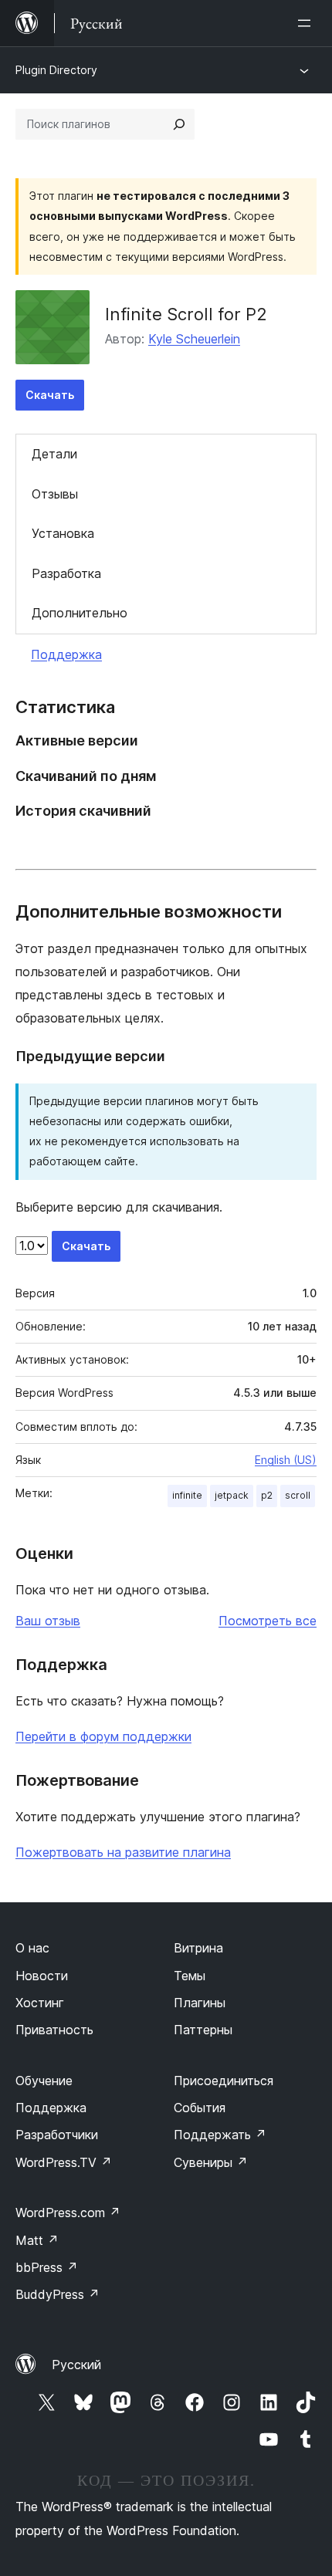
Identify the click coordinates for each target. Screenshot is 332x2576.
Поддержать (220, 2135)
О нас (32, 1948)
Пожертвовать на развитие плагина (123, 1852)
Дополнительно (80, 613)
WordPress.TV (64, 2162)
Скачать (50, 395)
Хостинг (40, 2003)
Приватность (54, 2030)
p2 (267, 1495)
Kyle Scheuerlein (194, 339)
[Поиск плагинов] (179, 124)
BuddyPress (58, 2294)
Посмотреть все (268, 1621)
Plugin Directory (56, 70)
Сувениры (211, 2162)
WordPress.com (68, 2213)
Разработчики (57, 2135)
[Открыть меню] (307, 23)
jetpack (232, 1495)
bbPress (47, 2267)
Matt (37, 2240)
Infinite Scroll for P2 (186, 314)
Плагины (200, 2003)
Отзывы (55, 494)
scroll (298, 1495)
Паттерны (203, 2030)
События (200, 2108)
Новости (42, 1976)
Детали (54, 454)
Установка (63, 533)
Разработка (66, 573)
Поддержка (66, 654)
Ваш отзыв (48, 1621)
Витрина (198, 1948)
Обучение (44, 2081)
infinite (187, 1495)
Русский (76, 2365)
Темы (190, 1976)
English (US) (286, 1460)
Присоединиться (224, 2081)
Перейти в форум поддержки (103, 1736)
